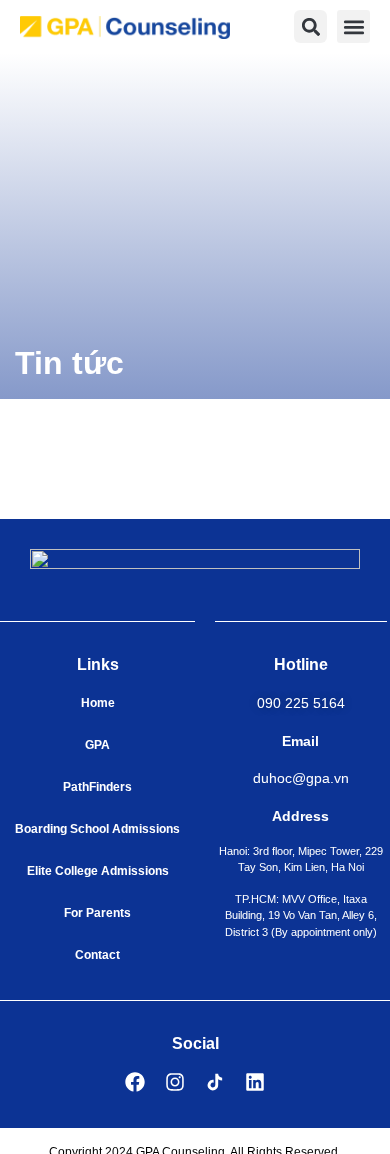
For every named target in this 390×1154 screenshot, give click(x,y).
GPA (97, 745)
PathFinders (97, 787)
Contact (97, 955)
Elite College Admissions (98, 871)
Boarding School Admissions (97, 829)
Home (98, 703)
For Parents (97, 913)
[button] (353, 26)
